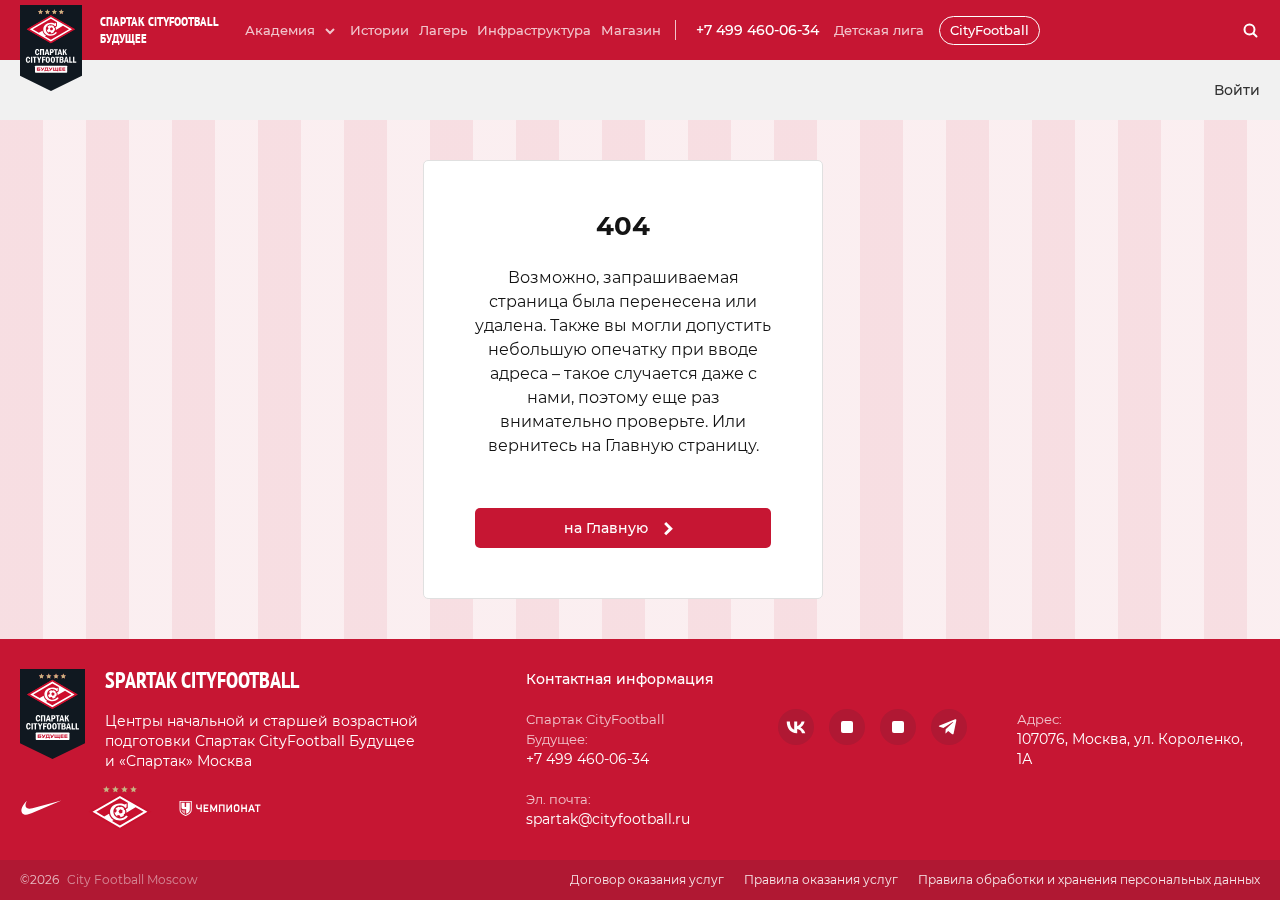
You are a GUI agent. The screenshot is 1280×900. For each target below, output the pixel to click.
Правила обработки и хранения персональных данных (1089, 879)
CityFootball (989, 30)
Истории (379, 30)
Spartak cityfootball (202, 680)
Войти (1237, 90)
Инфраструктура (534, 30)
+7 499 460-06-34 (757, 30)
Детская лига (879, 30)
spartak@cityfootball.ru (608, 819)
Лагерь (443, 30)
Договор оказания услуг (647, 879)
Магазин (631, 30)
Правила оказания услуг (821, 879)
